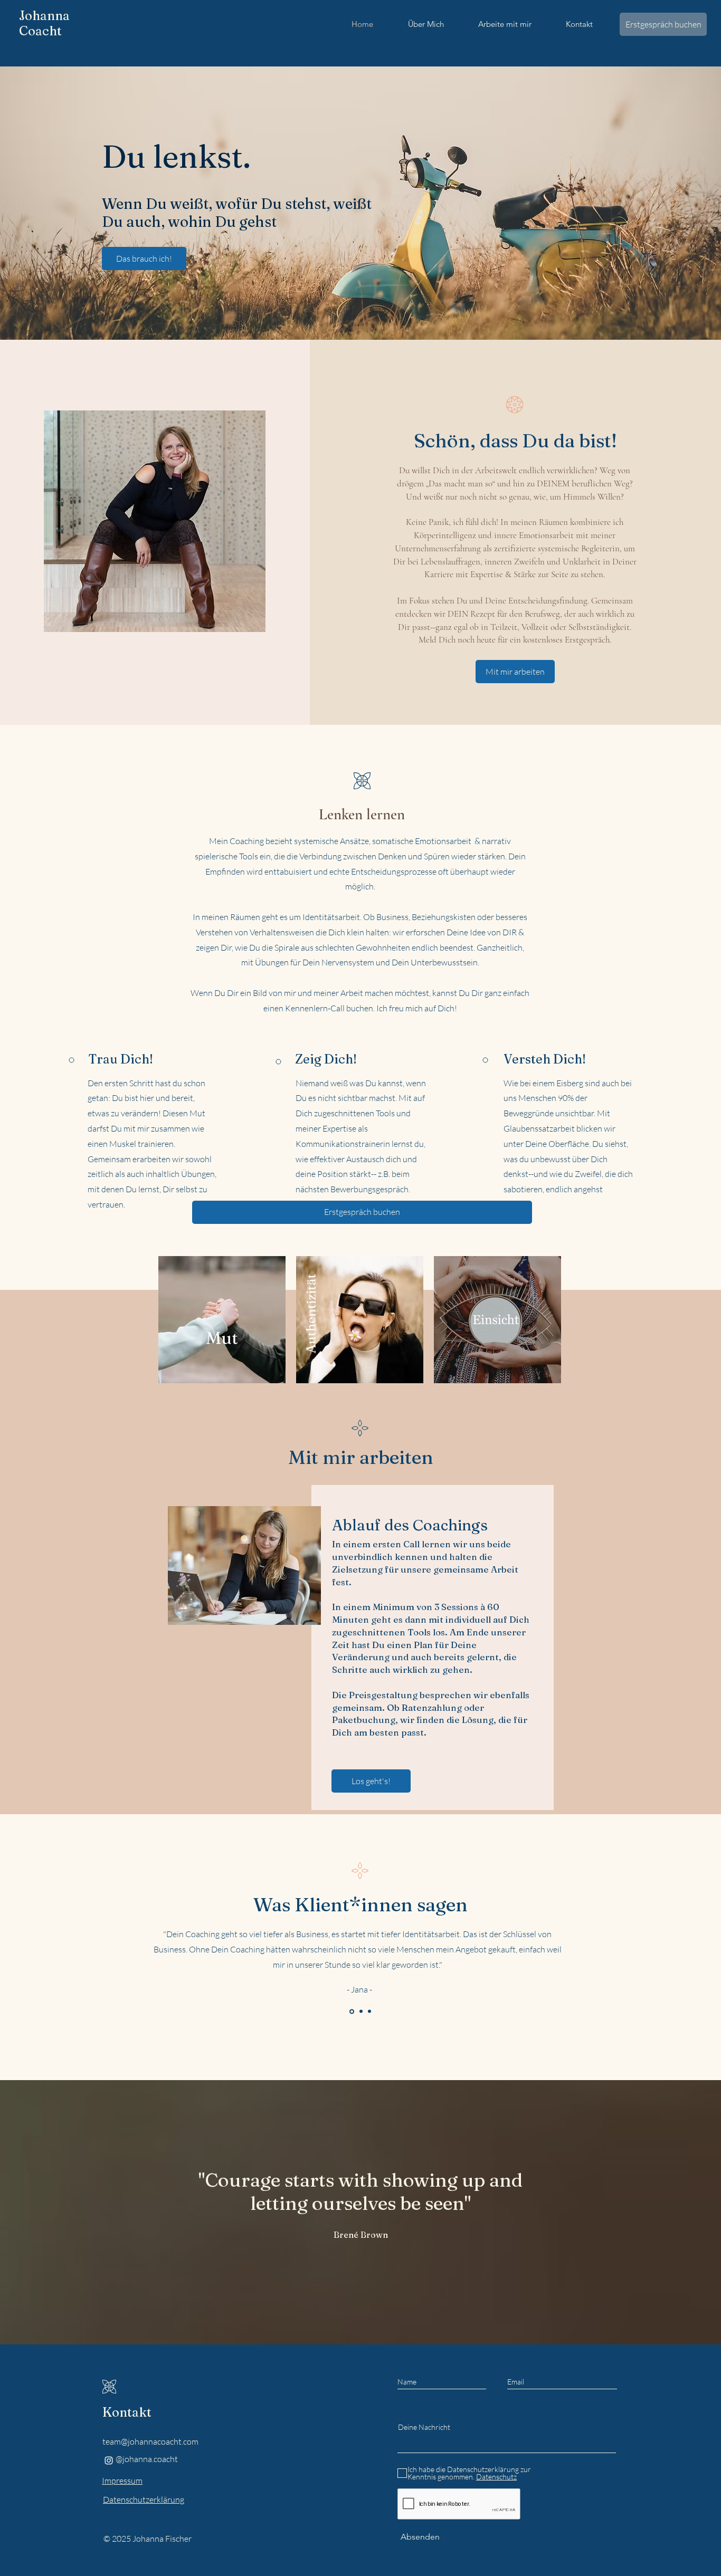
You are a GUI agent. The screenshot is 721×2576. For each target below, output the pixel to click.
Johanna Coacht (44, 23)
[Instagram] (109, 2460)
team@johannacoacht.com (150, 2441)
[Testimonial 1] (360, 2011)
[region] (361, 1643)
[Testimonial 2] (369, 2012)
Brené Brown (361, 2235)
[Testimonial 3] (351, 2012)
